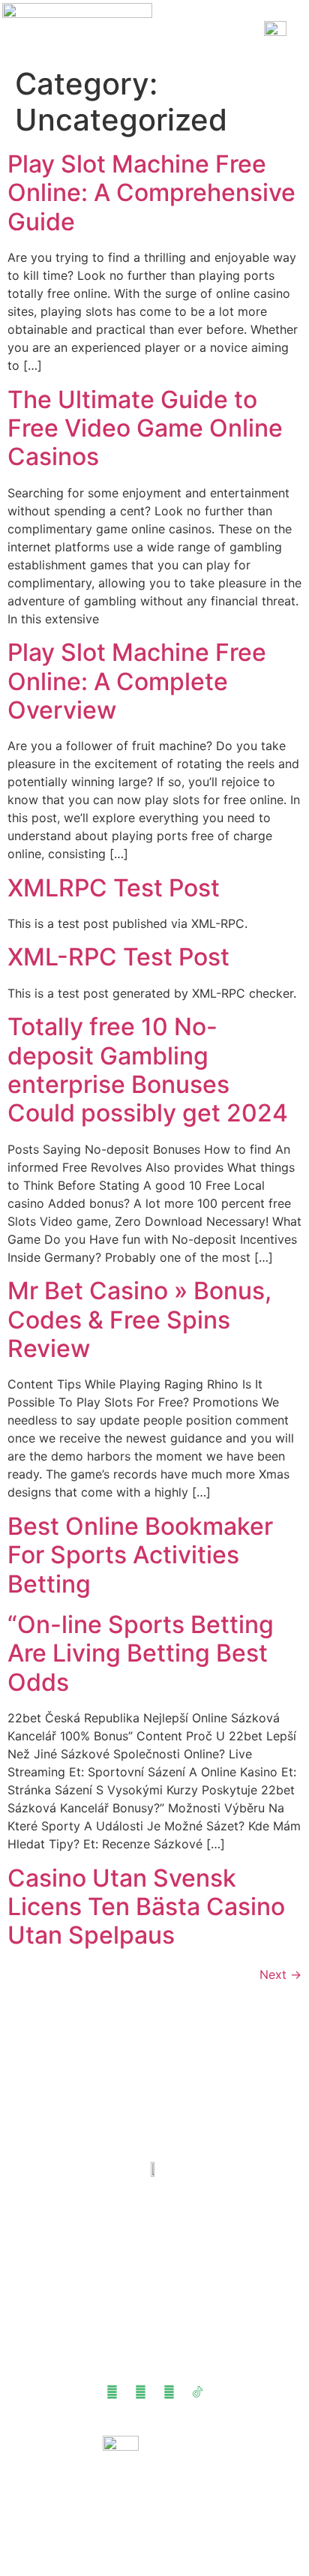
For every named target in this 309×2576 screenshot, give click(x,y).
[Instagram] (169, 2392)
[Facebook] (140, 2392)
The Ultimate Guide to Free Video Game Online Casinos (145, 428)
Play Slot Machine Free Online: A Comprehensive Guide (151, 193)
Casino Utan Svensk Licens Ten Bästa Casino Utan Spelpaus (146, 1907)
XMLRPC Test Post (114, 888)
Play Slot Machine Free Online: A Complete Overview (137, 681)
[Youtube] (112, 2392)
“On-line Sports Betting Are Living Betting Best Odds (141, 1653)
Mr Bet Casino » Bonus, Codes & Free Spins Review (139, 1320)
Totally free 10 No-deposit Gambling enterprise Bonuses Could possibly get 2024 (148, 1070)
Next (280, 1974)
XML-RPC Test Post (118, 957)
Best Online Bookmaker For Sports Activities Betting (140, 1555)
